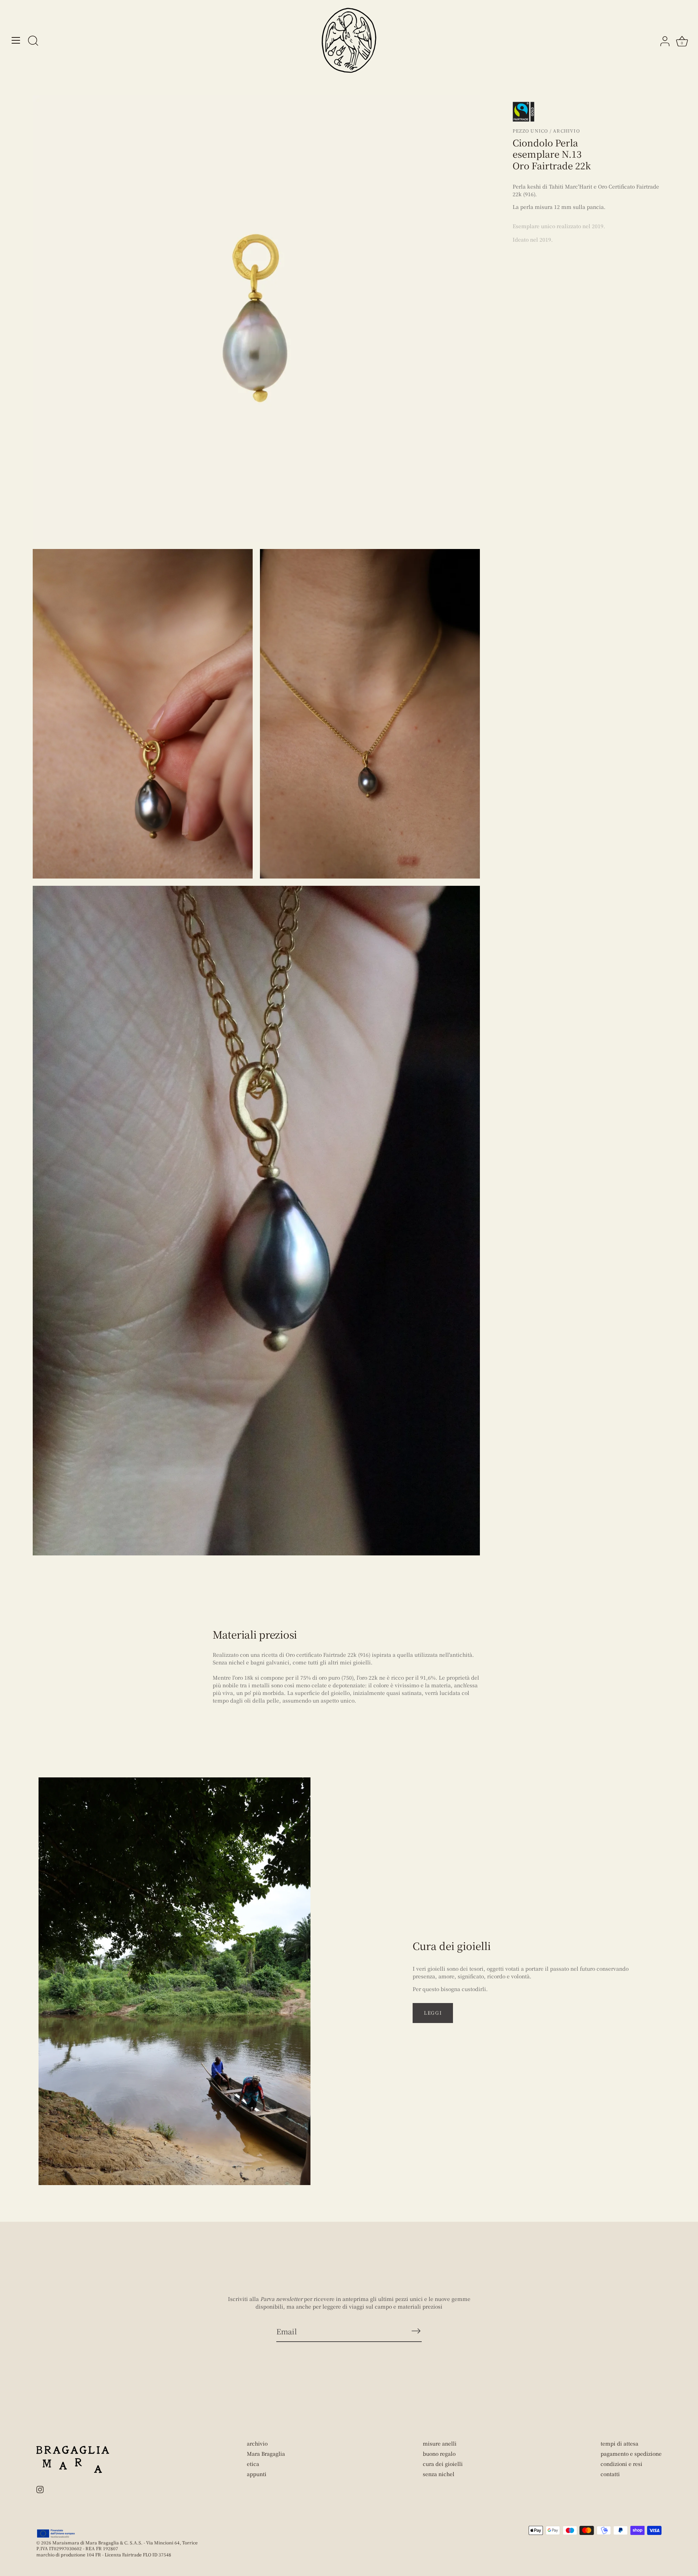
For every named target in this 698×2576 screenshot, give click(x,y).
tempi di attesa (619, 2443)
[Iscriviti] (416, 2331)
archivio (257, 2443)
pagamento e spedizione (631, 2454)
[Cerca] (33, 41)
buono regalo (439, 2454)
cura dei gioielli (443, 2464)
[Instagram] (40, 2489)
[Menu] (16, 40)
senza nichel (439, 2474)
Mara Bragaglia (266, 2454)
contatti (610, 2474)
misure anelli (440, 2443)
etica (253, 2464)
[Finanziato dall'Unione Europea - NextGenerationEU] (56, 2533)
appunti (257, 2474)
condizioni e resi (621, 2464)
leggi (433, 2013)
